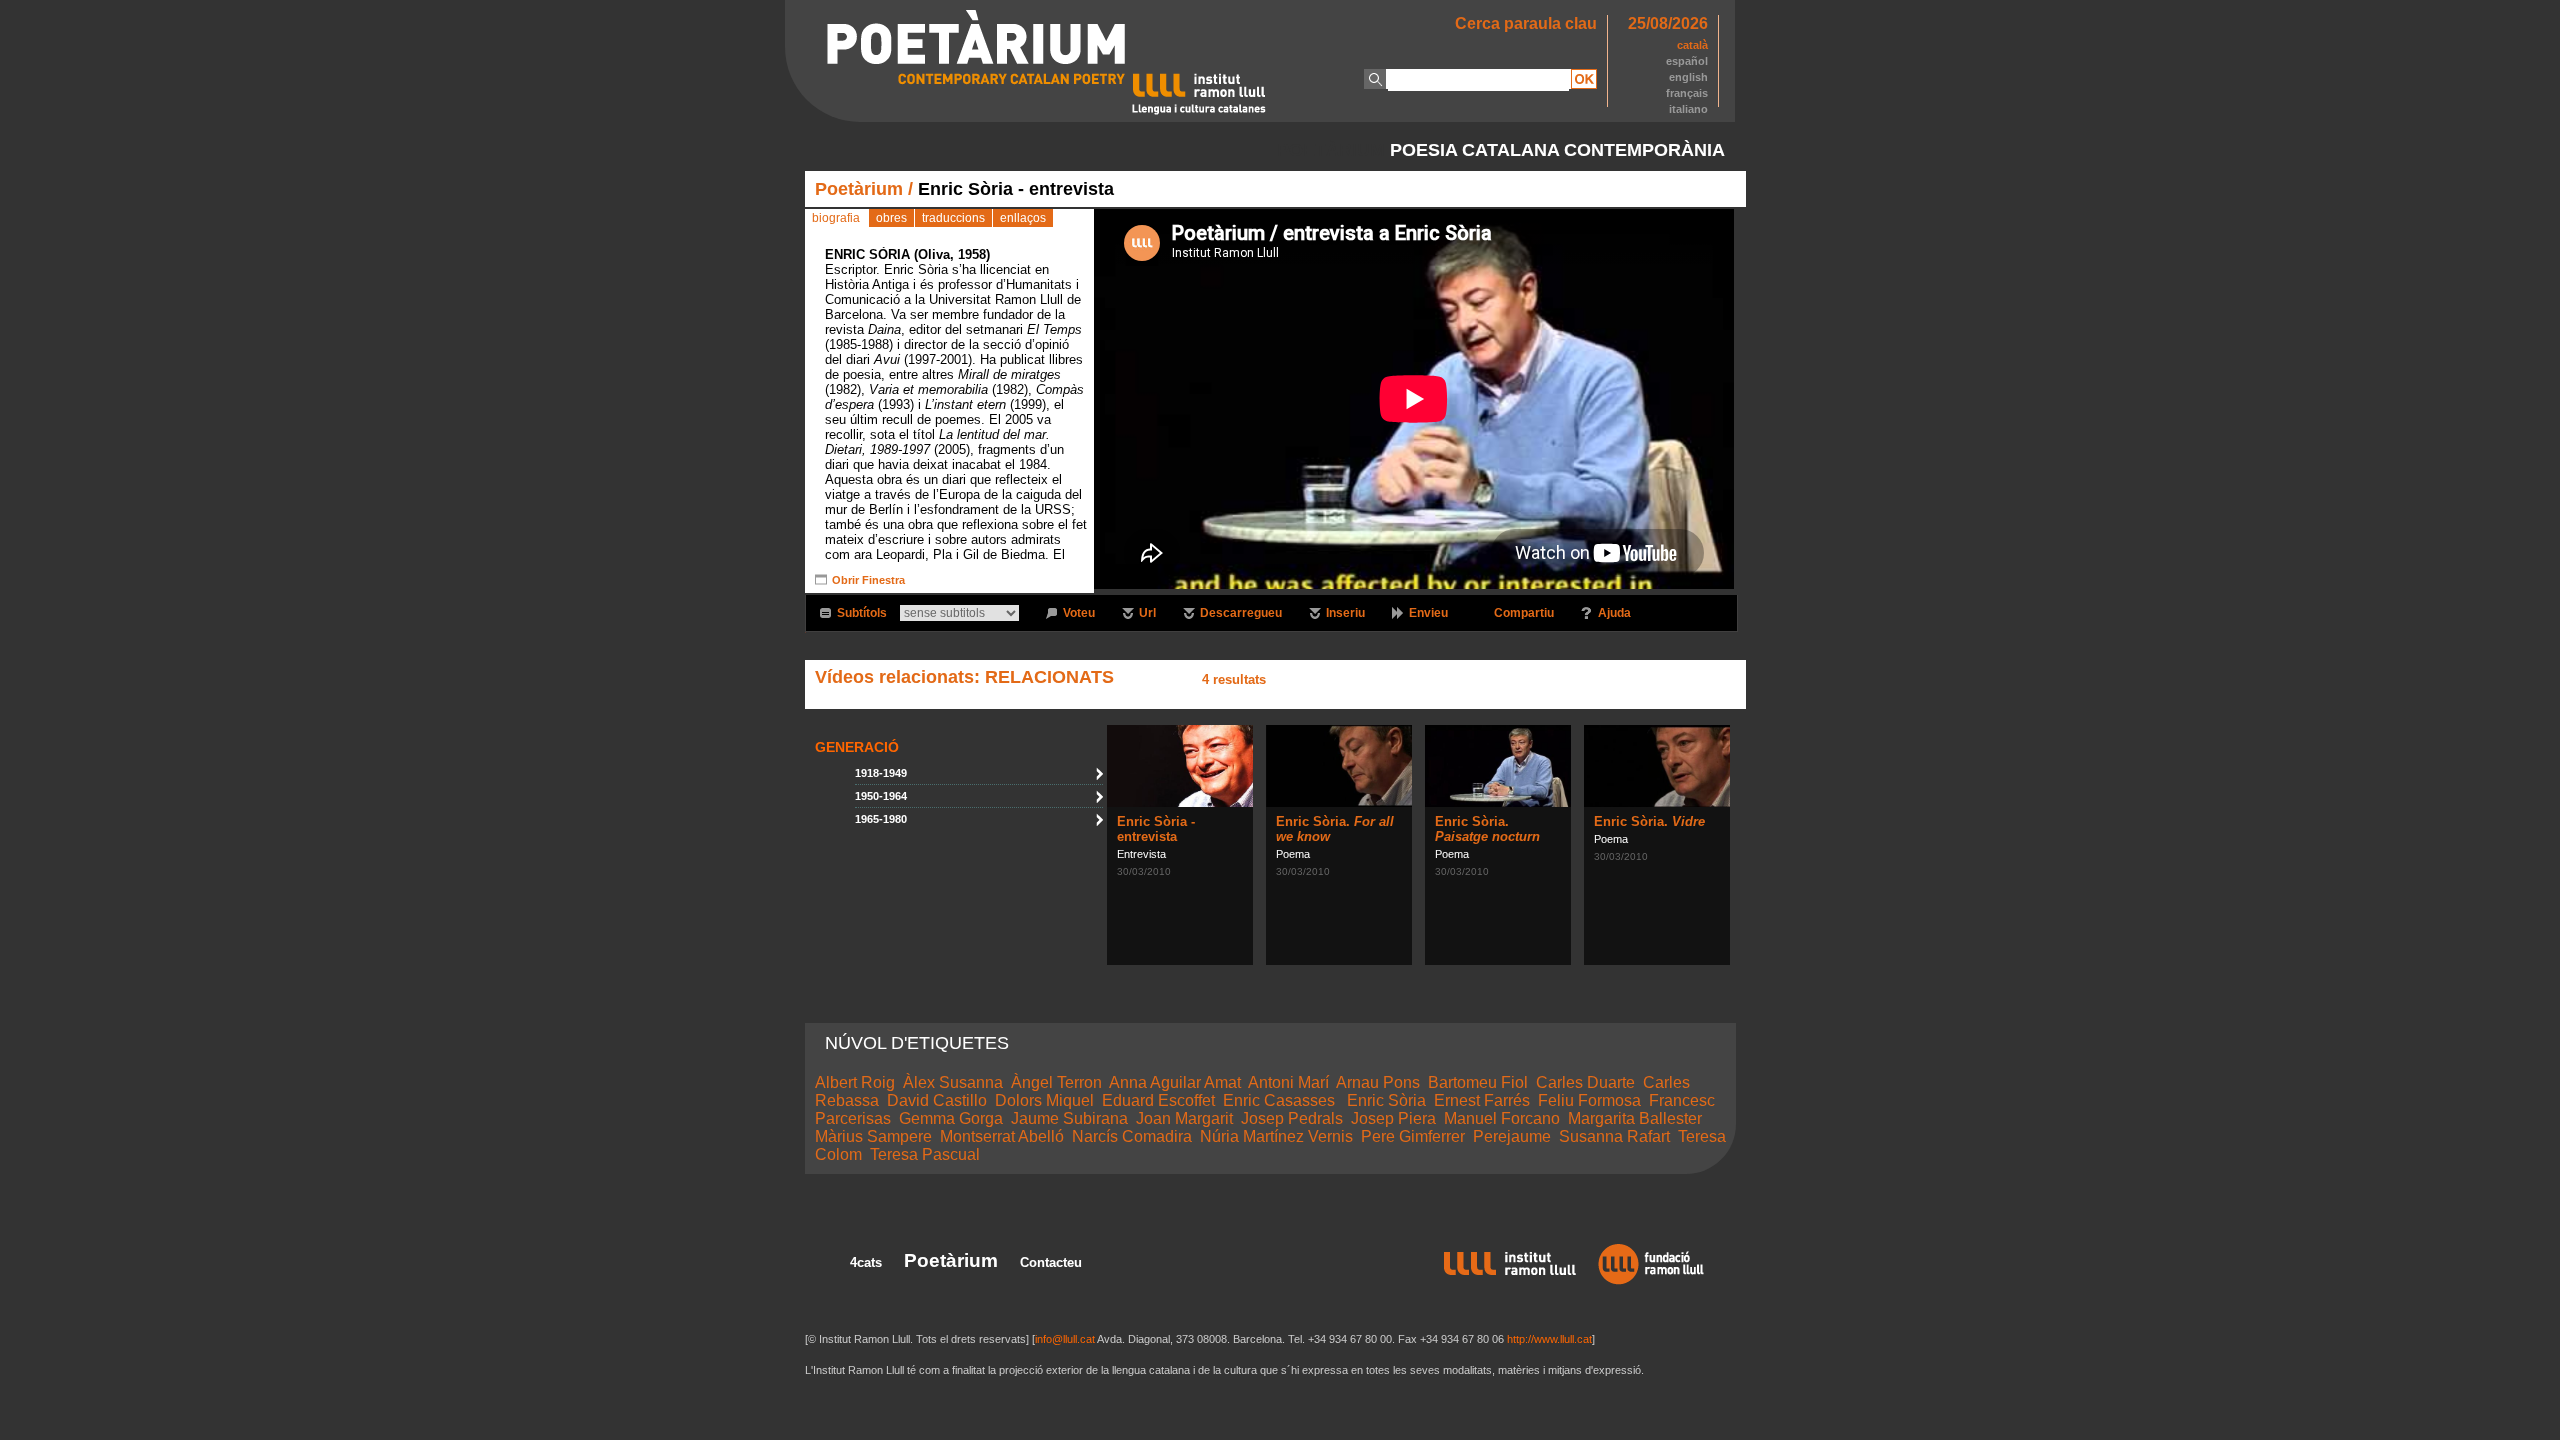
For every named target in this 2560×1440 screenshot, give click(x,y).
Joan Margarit (1184, 1118)
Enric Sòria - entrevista (1156, 829)
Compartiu (1524, 613)
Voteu (1079, 613)
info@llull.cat (1065, 1339)
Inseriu (1345, 613)
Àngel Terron (1056, 1082)
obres (891, 218)
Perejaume (1512, 1136)
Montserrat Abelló (1002, 1136)
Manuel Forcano (1502, 1118)
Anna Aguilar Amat (1175, 1082)
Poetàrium (859, 189)
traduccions (953, 218)
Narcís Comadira (1132, 1136)
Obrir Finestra (868, 580)
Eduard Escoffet (1158, 1100)
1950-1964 (881, 796)
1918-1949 (881, 773)
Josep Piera (1393, 1118)
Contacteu (1051, 1262)
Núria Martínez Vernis (1276, 1136)
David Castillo (937, 1100)
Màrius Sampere (873, 1136)
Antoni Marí (1288, 1082)
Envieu (1428, 613)
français (1687, 93)
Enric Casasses (1281, 1100)
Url (1147, 613)
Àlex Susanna (953, 1082)
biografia (836, 218)
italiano (1688, 109)
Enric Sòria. (1487, 829)
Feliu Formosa (1589, 1100)
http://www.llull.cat (1549, 1339)
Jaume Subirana (1069, 1118)
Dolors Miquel (1044, 1100)
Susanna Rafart (1614, 1136)
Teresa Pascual (925, 1154)
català (1692, 45)
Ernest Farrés (1482, 1100)
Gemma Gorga (951, 1118)
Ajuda (1614, 613)
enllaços (1023, 218)
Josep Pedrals (1292, 1118)
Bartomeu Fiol (1478, 1082)
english (1688, 77)
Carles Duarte (1585, 1082)
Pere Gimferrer (1413, 1136)
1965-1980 (881, 819)
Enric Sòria (1386, 1100)
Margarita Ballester (1635, 1118)
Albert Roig (855, 1082)
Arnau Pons (1378, 1082)
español (1687, 61)
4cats (866, 1262)
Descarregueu (1241, 613)
